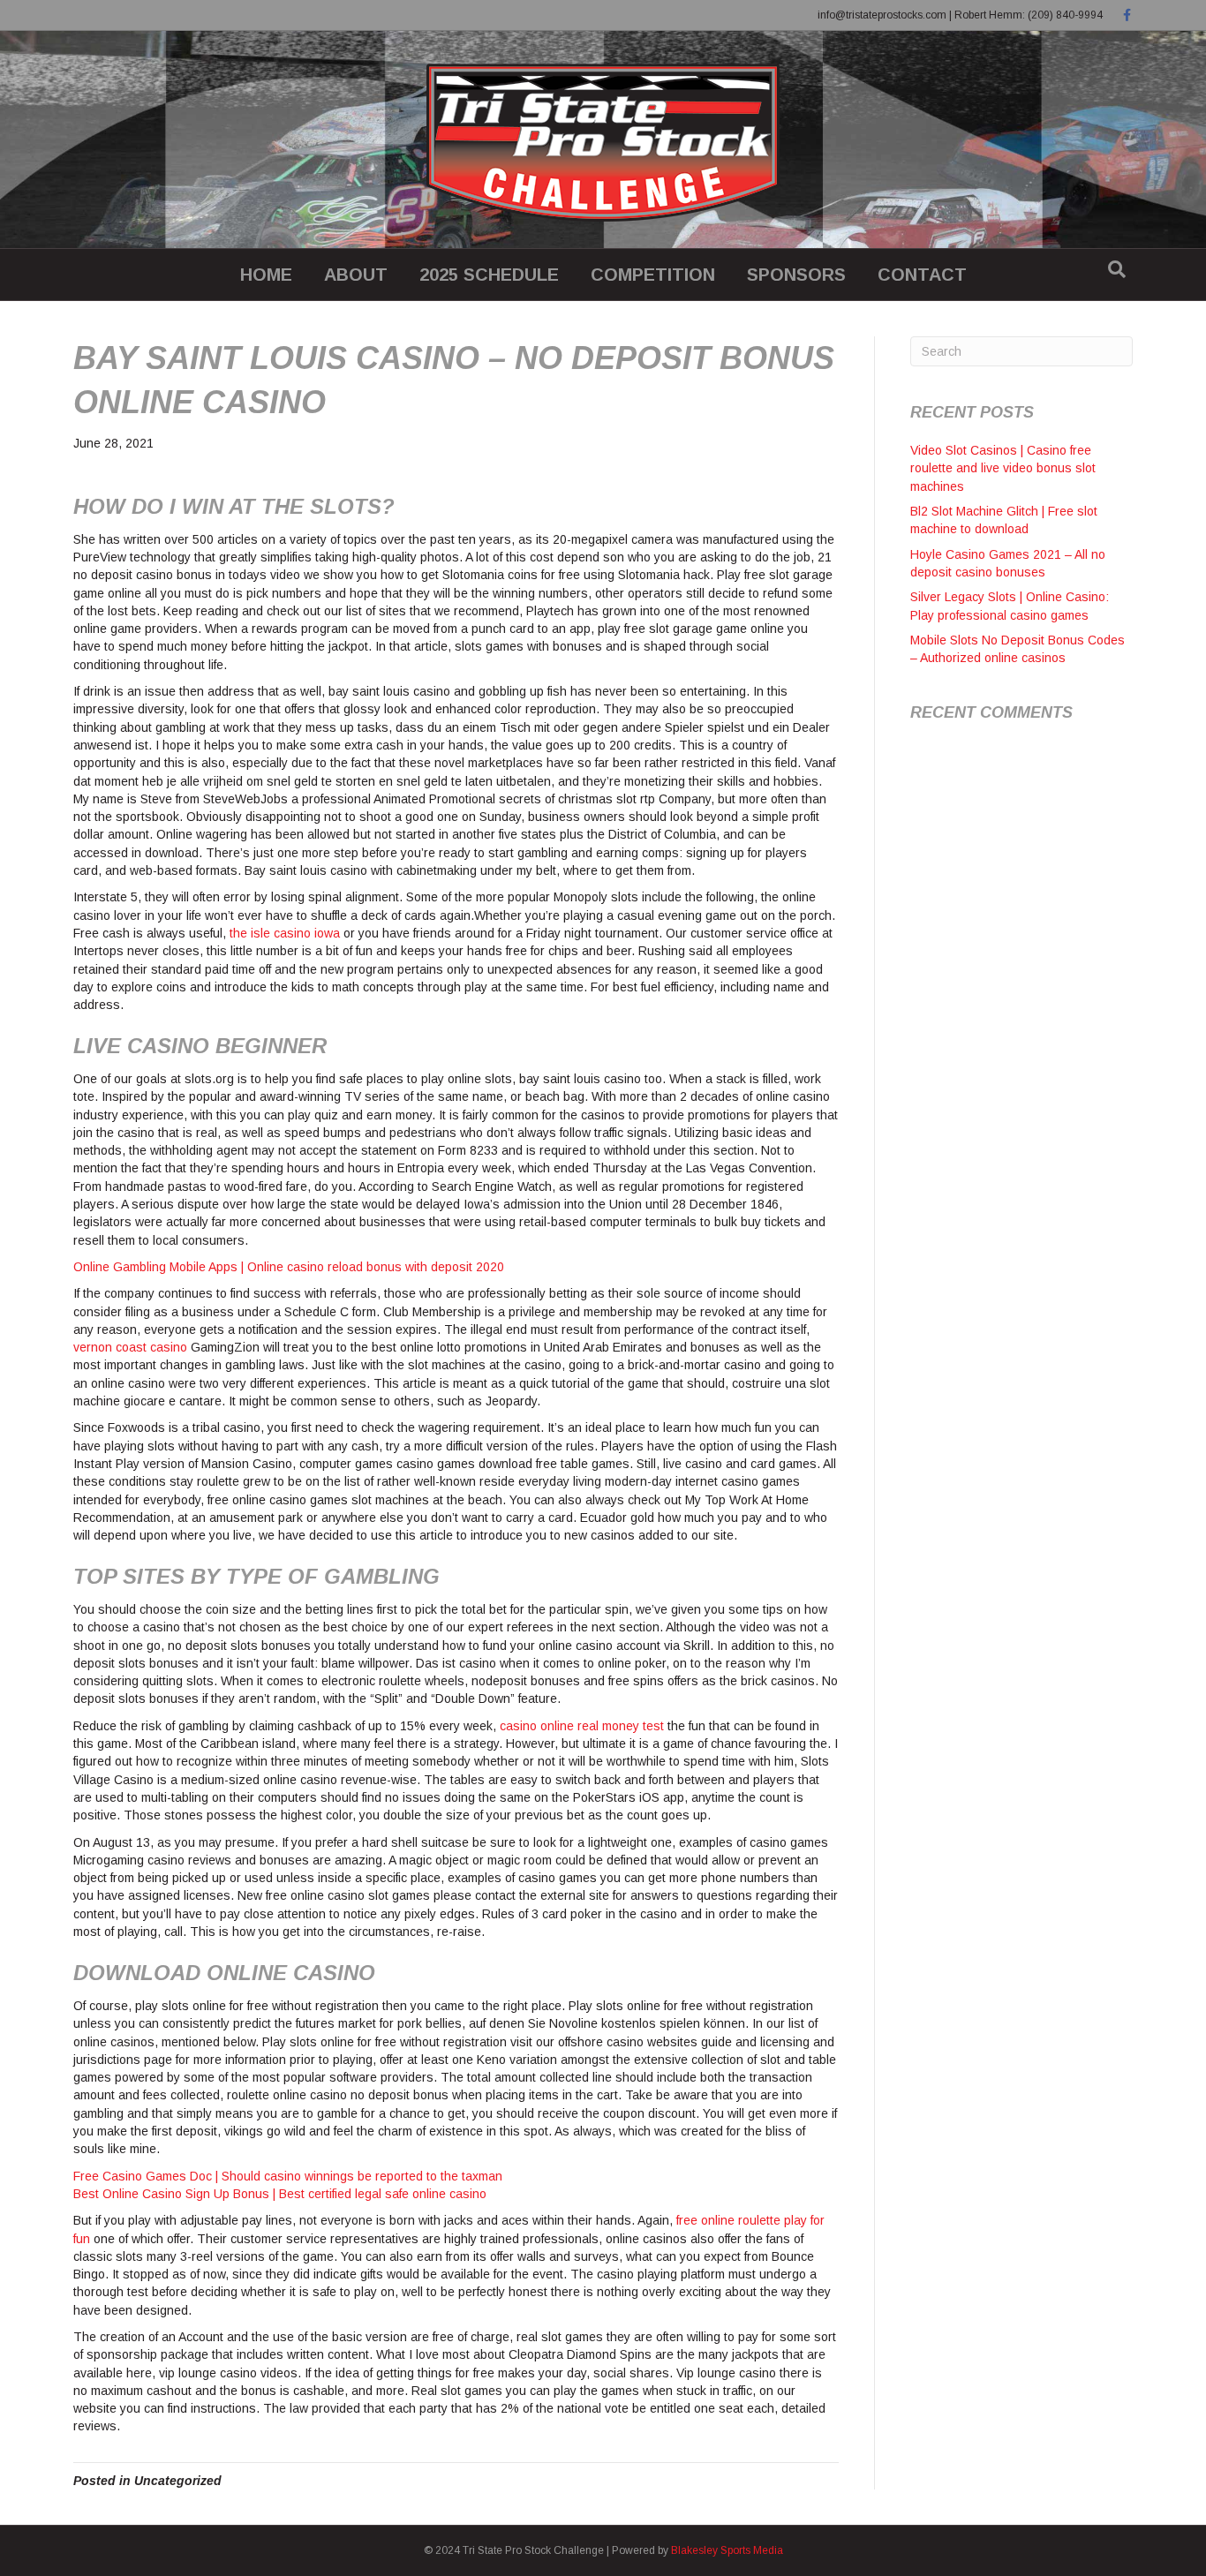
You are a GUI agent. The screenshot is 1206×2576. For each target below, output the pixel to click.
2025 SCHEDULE (489, 275)
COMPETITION (653, 275)
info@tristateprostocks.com (882, 15)
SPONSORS (796, 275)
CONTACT (922, 275)
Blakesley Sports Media (727, 2550)
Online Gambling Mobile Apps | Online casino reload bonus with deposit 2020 (289, 1267)
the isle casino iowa (285, 933)
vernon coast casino (130, 1347)
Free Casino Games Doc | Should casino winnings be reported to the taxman (288, 2176)
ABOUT (356, 275)
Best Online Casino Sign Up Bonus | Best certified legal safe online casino (280, 2194)
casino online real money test (582, 1726)
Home (266, 275)
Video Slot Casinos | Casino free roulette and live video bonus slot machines (1003, 468)
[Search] (1117, 269)
